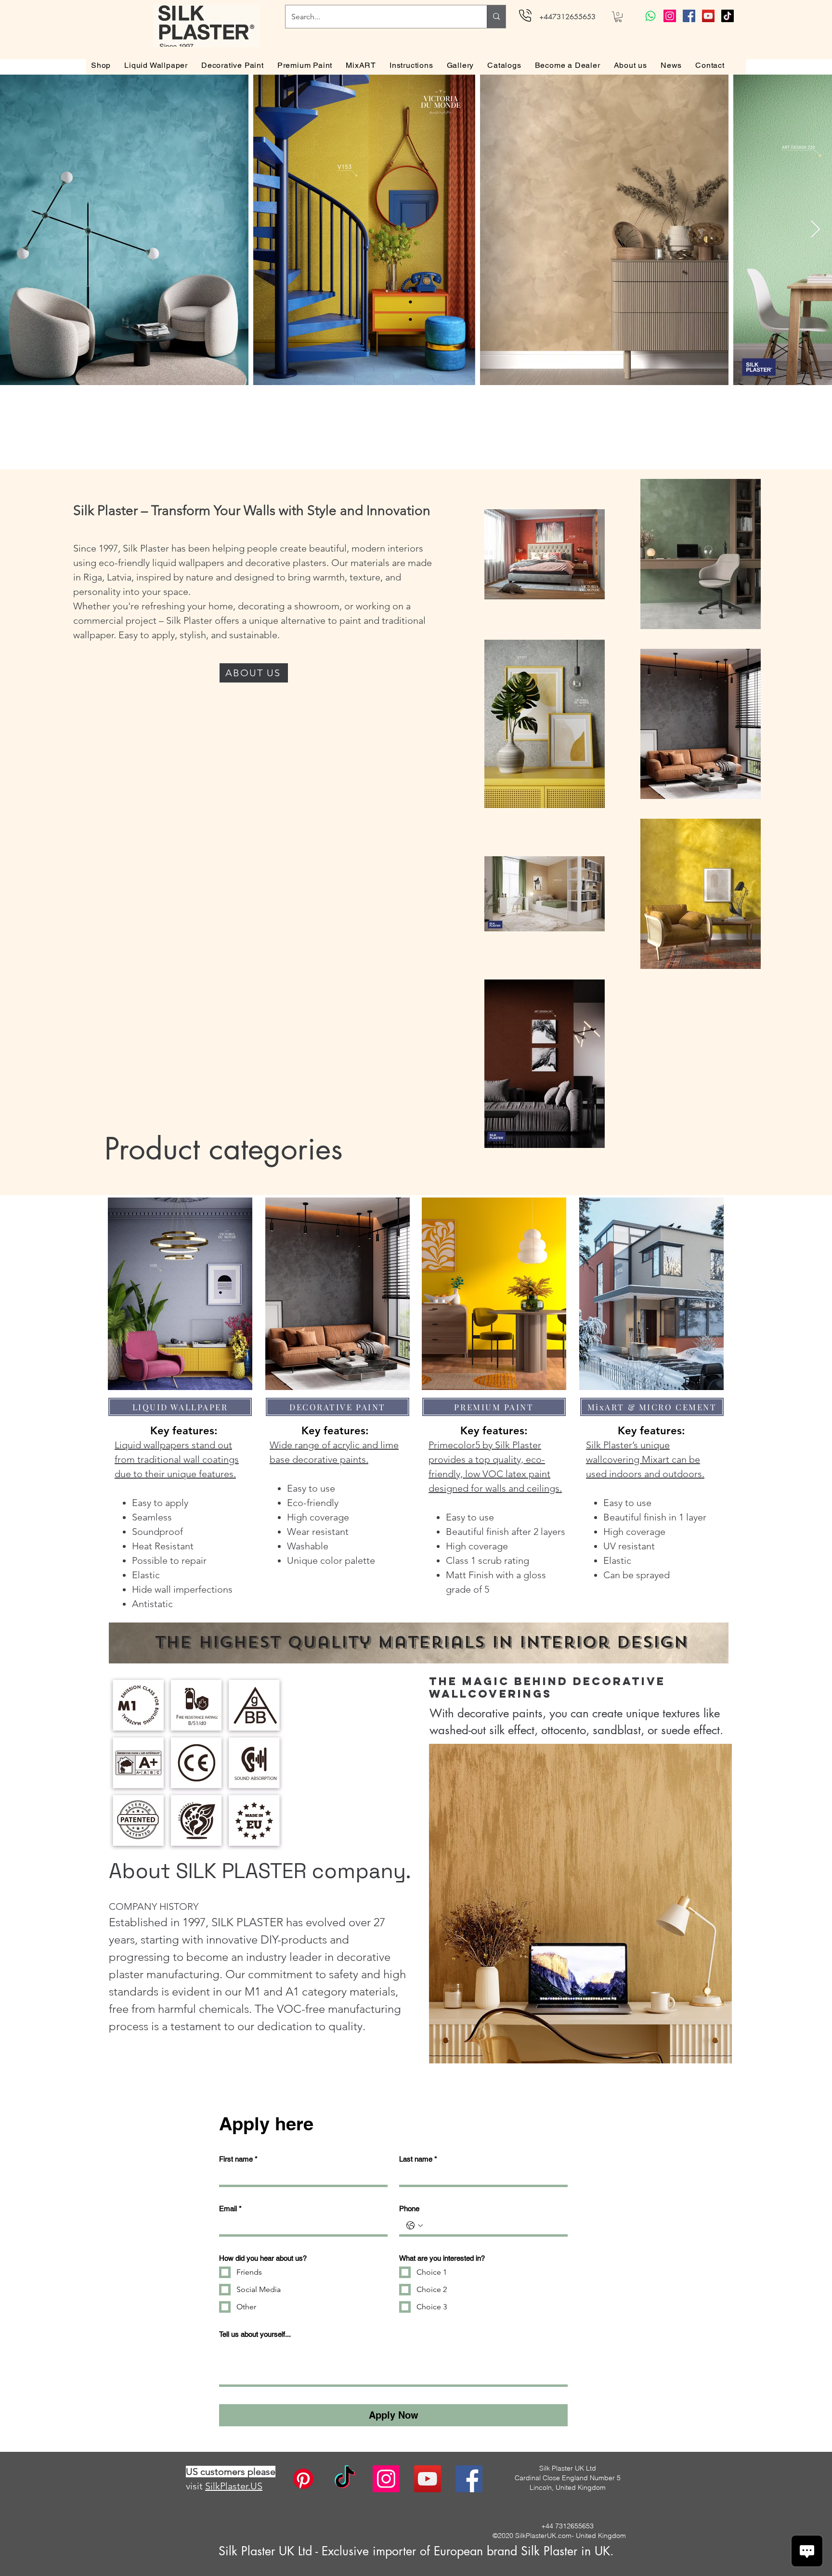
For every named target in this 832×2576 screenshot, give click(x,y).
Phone (409, 2209)
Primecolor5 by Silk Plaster (485, 1445)
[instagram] (386, 2479)
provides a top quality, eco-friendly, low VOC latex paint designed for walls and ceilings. (495, 1474)
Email (230, 2209)
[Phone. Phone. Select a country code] (415, 2226)
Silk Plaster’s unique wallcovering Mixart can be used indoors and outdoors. (645, 1459)
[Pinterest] (303, 2479)
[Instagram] (670, 16)
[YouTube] (708, 16)
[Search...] (496, 17)
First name (238, 2159)
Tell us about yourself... (255, 2334)
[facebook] (469, 2479)
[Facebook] (689, 16)
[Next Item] (815, 230)
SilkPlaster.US (234, 2486)
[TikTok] (728, 16)
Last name (418, 2159)
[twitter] (428, 2479)
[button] (618, 17)
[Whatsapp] (650, 16)
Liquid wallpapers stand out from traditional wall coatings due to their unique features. (177, 1459)
